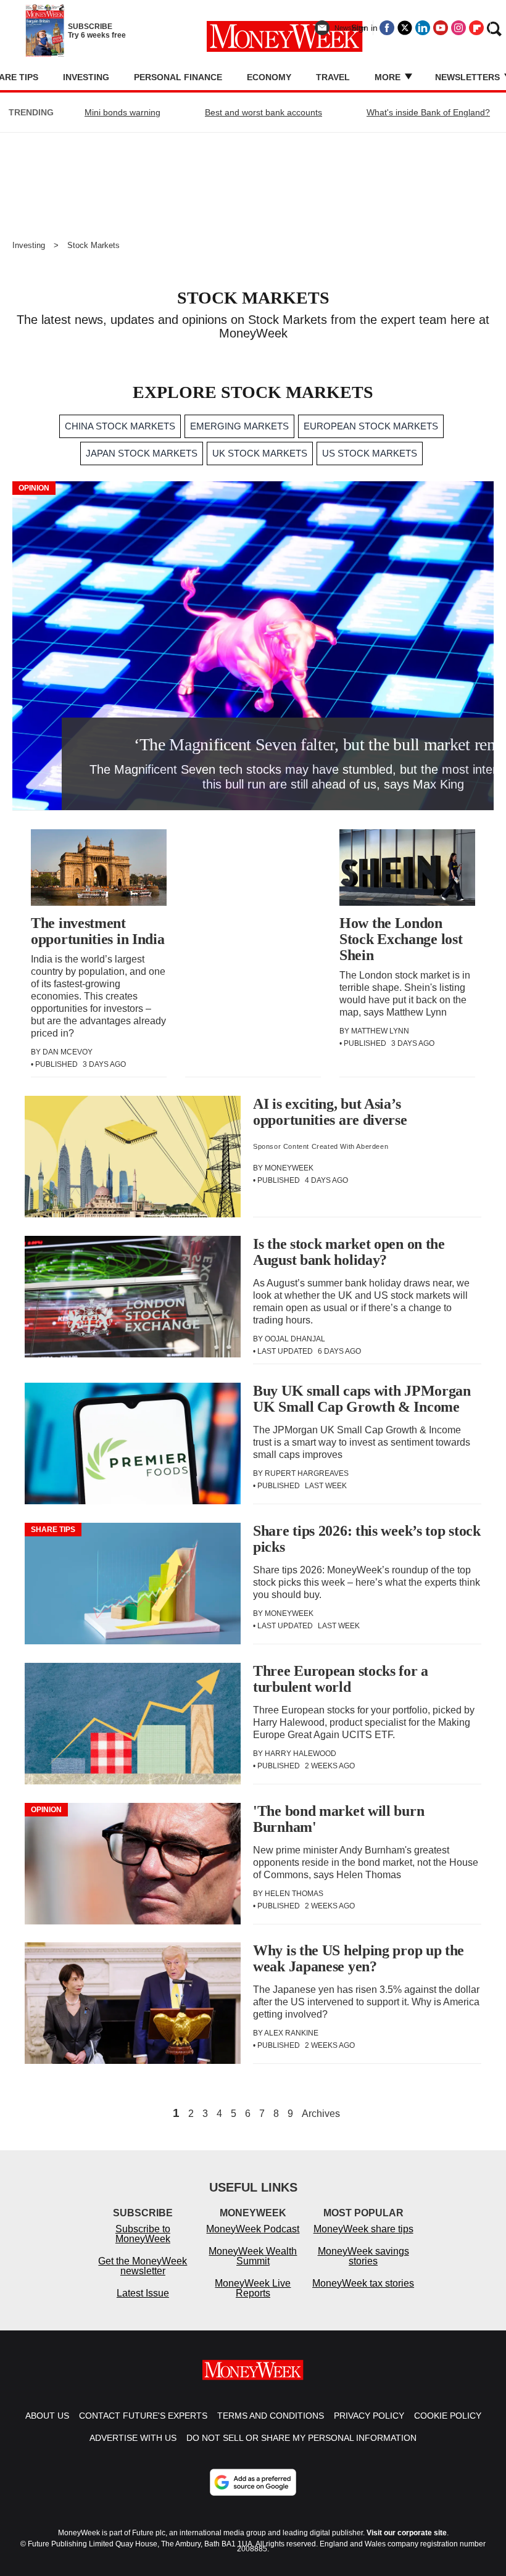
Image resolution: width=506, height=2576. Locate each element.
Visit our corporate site (407, 2533)
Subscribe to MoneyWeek (143, 2234)
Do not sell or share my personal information (301, 2438)
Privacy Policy (369, 2416)
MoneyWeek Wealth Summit (253, 2256)
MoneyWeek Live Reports (253, 2288)
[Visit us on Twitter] (405, 28)
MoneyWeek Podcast (253, 2229)
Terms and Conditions (271, 2416)
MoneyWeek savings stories (363, 2256)
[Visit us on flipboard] (476, 28)
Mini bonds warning (122, 112)
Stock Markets (93, 245)
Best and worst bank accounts (263, 112)
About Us (47, 2416)
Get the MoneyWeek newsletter (143, 2266)
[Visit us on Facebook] (387, 28)
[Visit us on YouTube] (441, 28)
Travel (333, 77)
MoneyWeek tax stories (363, 2283)
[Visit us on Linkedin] (423, 28)
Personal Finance (178, 77)
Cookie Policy (448, 2416)
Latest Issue (143, 2293)
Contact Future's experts (143, 2416)
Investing (86, 77)
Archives (321, 2114)
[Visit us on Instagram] (458, 28)
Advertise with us (133, 2438)
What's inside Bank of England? (428, 112)
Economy (269, 77)
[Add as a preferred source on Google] (253, 2482)
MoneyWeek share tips (363, 2229)
